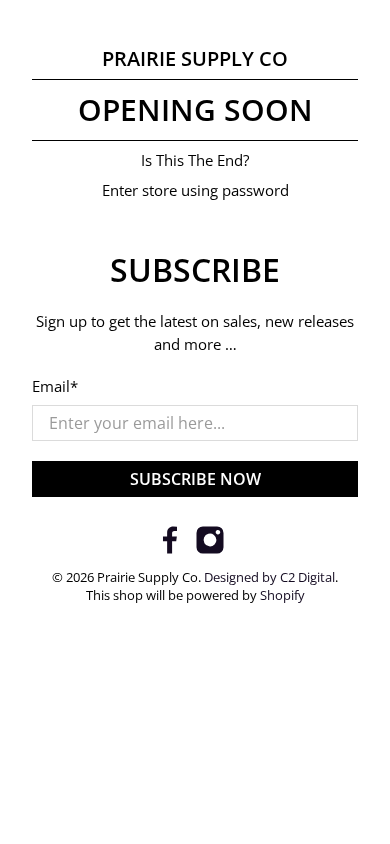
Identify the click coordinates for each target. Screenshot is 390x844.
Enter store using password (195, 190)
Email (55, 386)
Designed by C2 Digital (269, 577)
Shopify (282, 595)
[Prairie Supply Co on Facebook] (170, 549)
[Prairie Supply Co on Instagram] (210, 549)
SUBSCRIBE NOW (195, 479)
